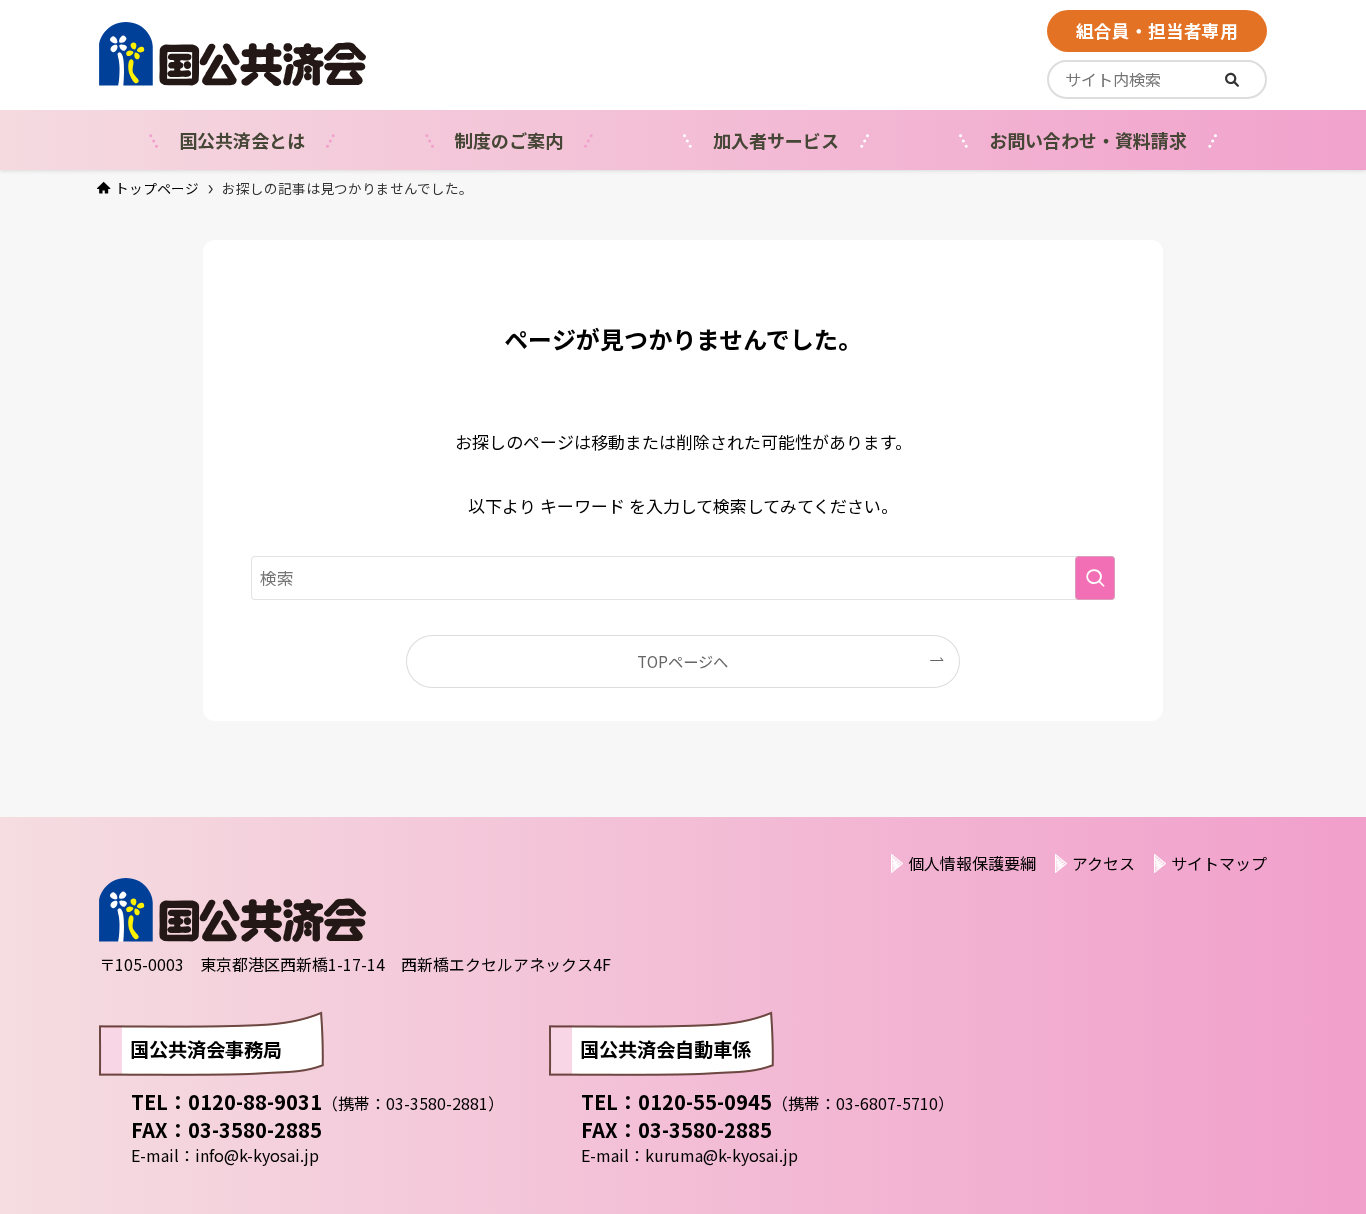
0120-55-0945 (705, 1101)
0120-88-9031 (255, 1101)
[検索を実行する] (1095, 578)
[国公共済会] (332, 54)
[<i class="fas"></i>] (1232, 79)
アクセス (1103, 863)
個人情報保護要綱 (972, 863)
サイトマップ (1219, 863)
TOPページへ (682, 661)
